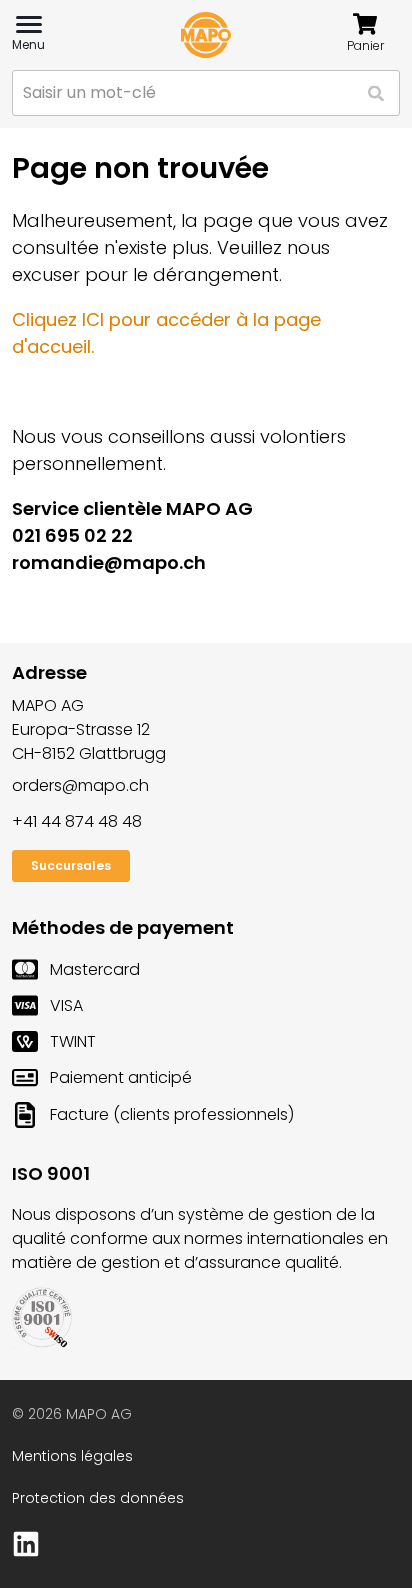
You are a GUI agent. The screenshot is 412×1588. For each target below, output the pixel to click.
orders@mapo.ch (80, 785)
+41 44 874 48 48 (77, 821)
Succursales (71, 865)
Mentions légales (72, 1456)
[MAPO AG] (206, 35)
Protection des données (98, 1498)
